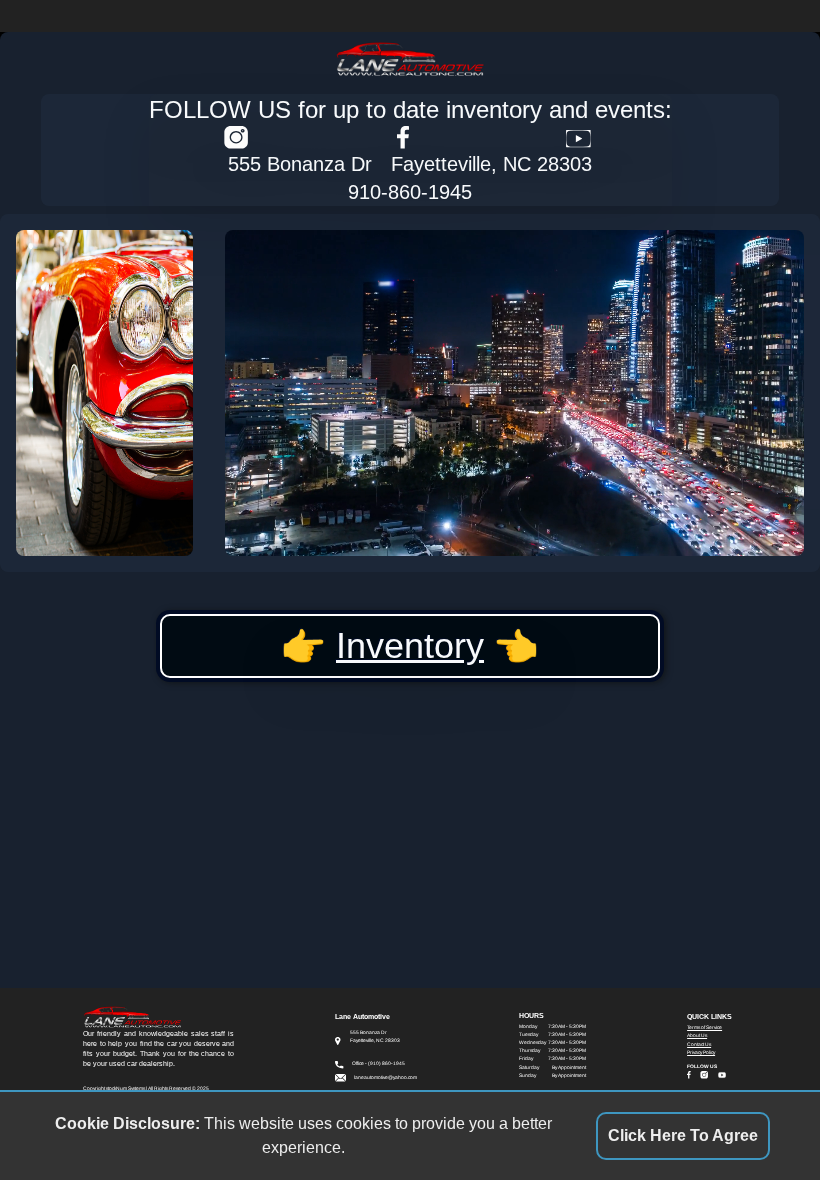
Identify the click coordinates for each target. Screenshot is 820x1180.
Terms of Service (704, 1027)
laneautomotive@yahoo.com (385, 1077)
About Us (697, 1035)
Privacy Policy (701, 1052)
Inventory (410, 645)
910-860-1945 (410, 192)
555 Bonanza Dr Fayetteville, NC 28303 (410, 164)
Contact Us (699, 1044)
